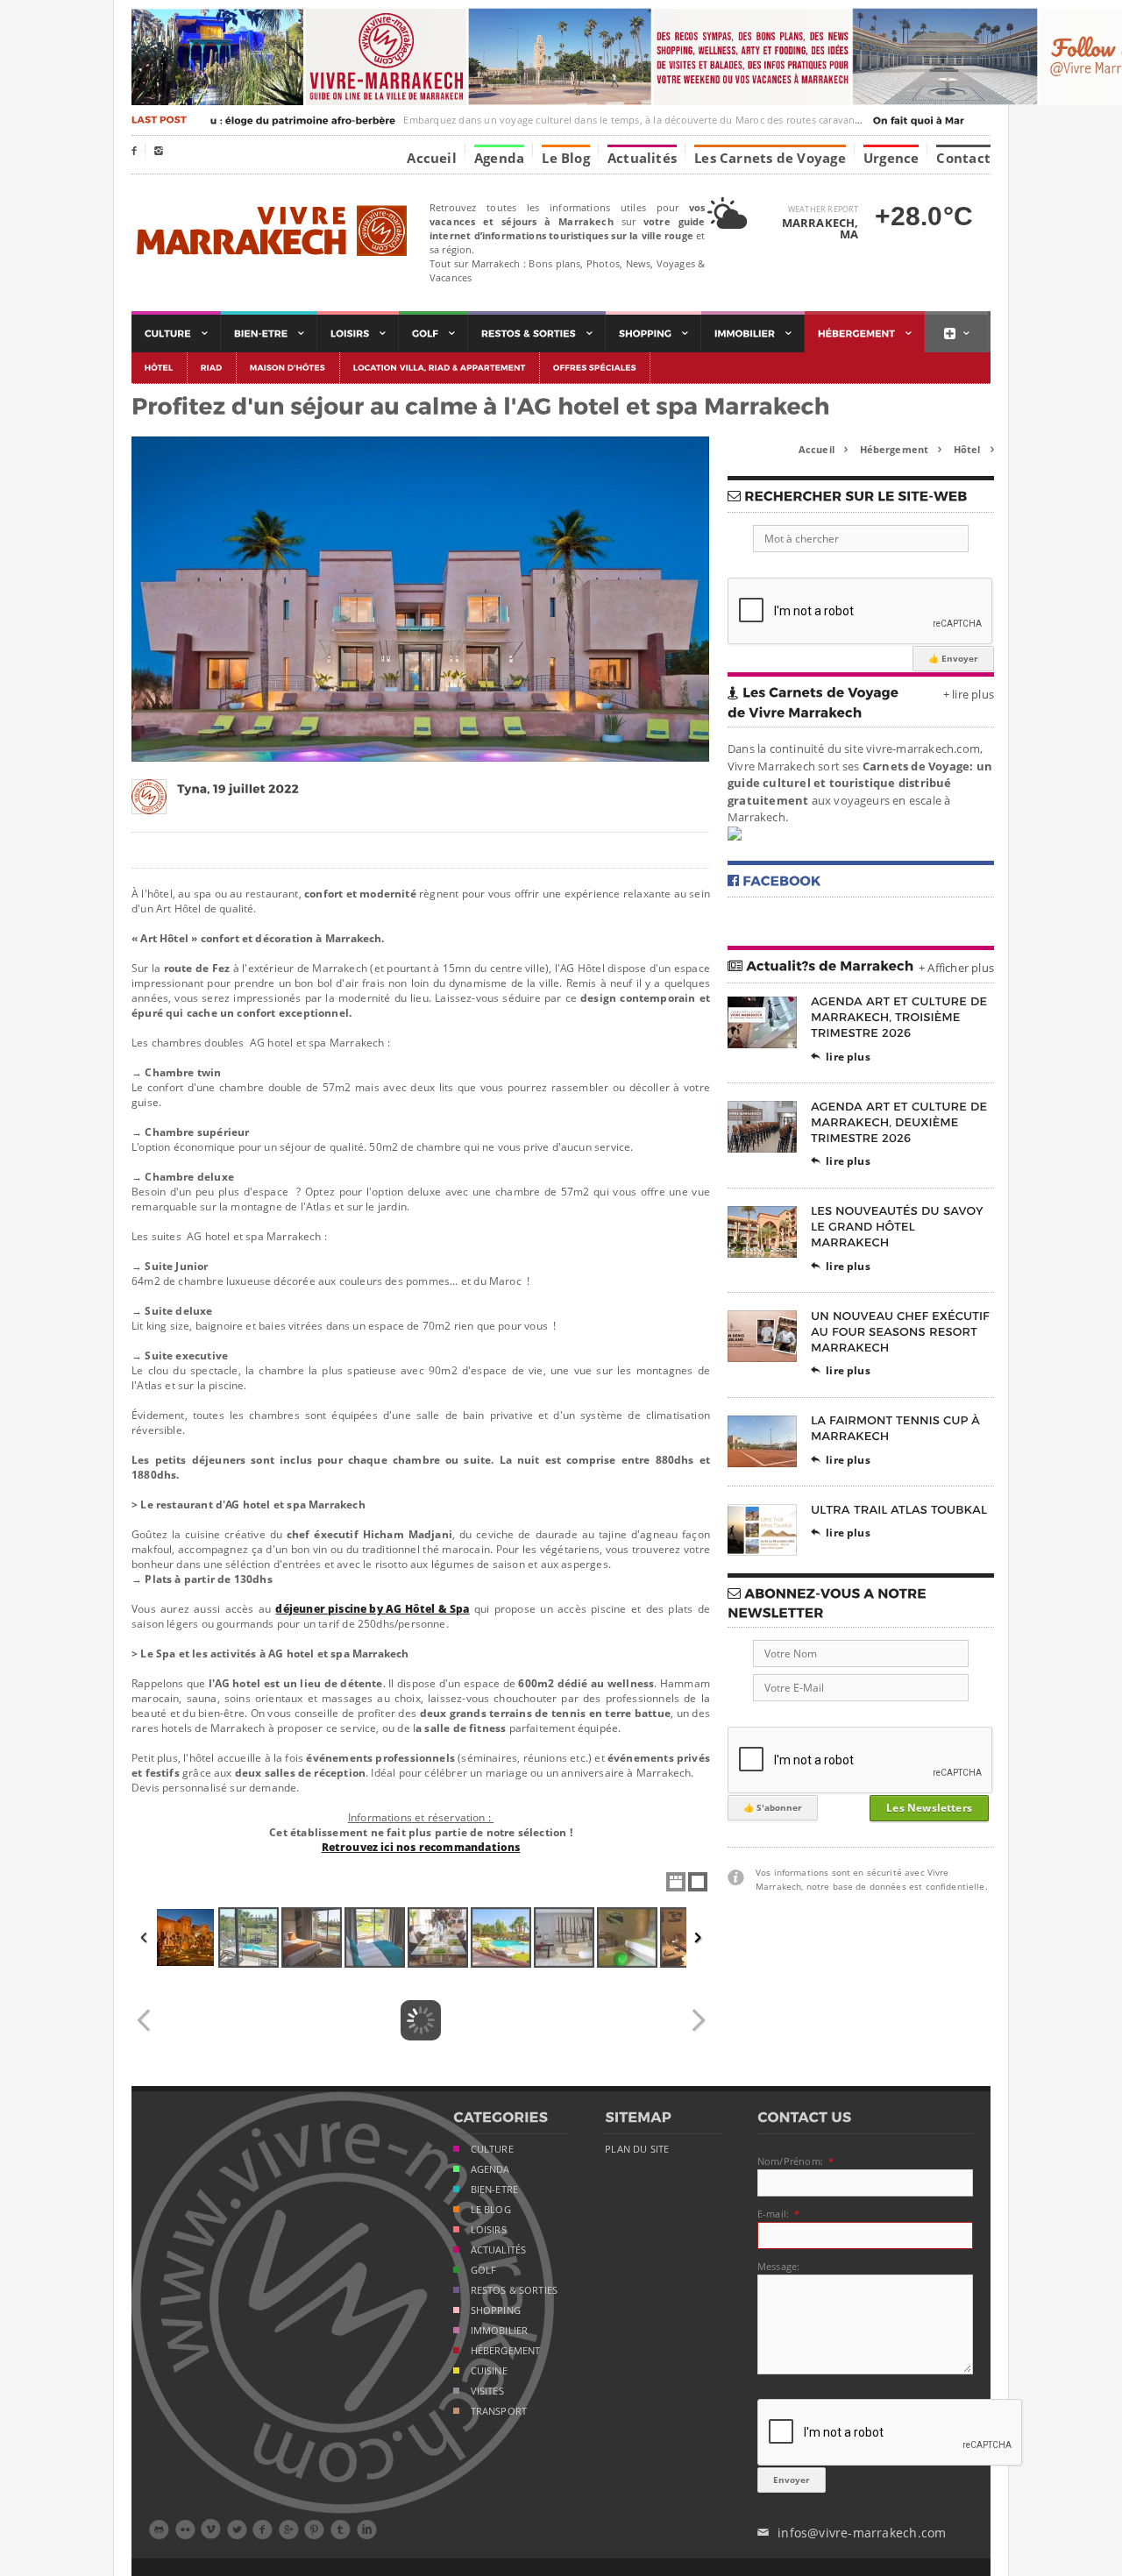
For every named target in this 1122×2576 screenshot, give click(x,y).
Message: (778, 2266)
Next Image (698, 2020)
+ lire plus (969, 694)
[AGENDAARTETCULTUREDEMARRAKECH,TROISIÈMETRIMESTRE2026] (901, 1017)
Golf (484, 2270)
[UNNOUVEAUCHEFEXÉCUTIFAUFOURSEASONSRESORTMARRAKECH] (902, 1331)
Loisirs (489, 2230)
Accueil (432, 157)
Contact (963, 157)
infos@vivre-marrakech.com (852, 2533)
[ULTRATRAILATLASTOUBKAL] (899, 1509)
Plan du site (637, 2149)
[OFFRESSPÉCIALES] (595, 368)
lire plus (841, 1057)
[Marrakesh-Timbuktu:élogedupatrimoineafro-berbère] (228, 120)
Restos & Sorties (515, 2290)
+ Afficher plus (956, 968)
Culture (492, 2149)
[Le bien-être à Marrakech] (269, 334)
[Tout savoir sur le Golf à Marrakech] (433, 334)
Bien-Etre (495, 2189)
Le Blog (566, 157)
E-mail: (773, 2214)
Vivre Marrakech (270, 232)
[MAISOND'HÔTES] (288, 368)
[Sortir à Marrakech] (537, 334)
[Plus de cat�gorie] (956, 334)
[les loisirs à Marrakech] (358, 334)
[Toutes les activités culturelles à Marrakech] (176, 334)
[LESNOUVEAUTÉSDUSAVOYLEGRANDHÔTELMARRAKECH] (898, 1227)
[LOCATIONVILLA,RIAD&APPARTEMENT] (440, 368)
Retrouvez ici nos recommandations (421, 1847)
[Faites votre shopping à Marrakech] (653, 334)
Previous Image (144, 2020)
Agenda (499, 157)
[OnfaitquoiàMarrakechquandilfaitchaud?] (963, 120)
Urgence (891, 157)
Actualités (642, 157)
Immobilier (500, 2331)
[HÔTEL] (160, 368)
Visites (487, 2391)
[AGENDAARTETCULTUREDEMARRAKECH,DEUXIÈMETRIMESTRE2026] (901, 1121)
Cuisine (489, 2371)
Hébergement (901, 449)
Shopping (496, 2310)
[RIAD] (212, 368)
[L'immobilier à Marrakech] (753, 334)
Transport (499, 2411)
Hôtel (974, 449)
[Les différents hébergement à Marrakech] (865, 334)
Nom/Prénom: (790, 2161)
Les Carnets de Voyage (770, 157)
